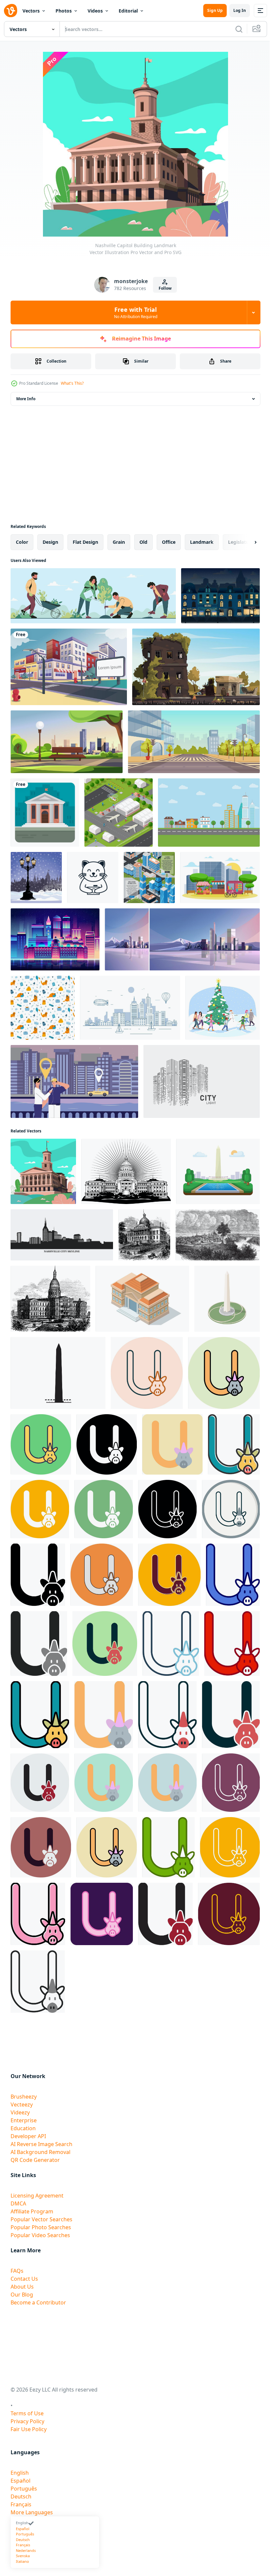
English (20, 2473)
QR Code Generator (35, 2160)
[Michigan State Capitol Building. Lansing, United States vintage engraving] (50, 1299)
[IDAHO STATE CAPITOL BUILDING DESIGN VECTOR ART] (126, 1171)
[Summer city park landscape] (67, 742)
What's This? (72, 383)
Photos (64, 11)
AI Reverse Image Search (41, 2144)
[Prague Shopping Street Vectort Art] (220, 596)
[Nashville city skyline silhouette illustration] (62, 1235)
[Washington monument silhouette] (58, 1373)
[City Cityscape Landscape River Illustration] (130, 1008)
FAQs (17, 2271)
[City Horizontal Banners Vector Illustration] (149, 878)
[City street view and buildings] (69, 667)
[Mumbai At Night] (55, 939)
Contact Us (24, 2279)
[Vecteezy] (11, 11)
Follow (165, 288)
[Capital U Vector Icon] (147, 1373)
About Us (22, 2287)
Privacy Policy (27, 2421)
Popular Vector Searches (41, 2219)
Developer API (28, 2136)
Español (20, 2481)
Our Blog (22, 2295)
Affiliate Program (32, 2211)
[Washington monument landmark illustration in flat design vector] (218, 1171)
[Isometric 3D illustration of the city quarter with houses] (118, 813)
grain (119, 542)
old (143, 542)
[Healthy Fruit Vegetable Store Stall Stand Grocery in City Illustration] (220, 878)
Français (21, 2504)
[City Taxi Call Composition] (74, 1081)
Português (24, 2489)
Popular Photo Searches (41, 2227)
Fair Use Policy (29, 2429)
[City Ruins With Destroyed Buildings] (196, 667)
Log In (240, 10)
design (50, 542)
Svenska (23, 2556)
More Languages (32, 2512)
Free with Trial (136, 312)
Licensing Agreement (37, 2196)
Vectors (31, 11)
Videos (95, 11)
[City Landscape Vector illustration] (209, 813)
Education (23, 2128)
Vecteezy (22, 2104)
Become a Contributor (38, 2302)
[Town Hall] (45, 813)
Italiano (22, 2561)
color (22, 542)
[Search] (239, 29)
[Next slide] (245, 542)
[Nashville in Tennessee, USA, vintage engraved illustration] (218, 1235)
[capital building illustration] (142, 1299)
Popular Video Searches (40, 2235)
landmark (202, 542)
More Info (26, 399)
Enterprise (24, 2120)
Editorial (128, 11)
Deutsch (21, 2496)
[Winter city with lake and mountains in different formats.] (182, 939)
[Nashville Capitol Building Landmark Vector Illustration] (43, 1171)
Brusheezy (24, 2097)
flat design (85, 542)
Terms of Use (27, 2413)
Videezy (20, 2112)
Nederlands (26, 2550)
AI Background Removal (40, 2152)
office (169, 542)
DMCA (18, 2203)
